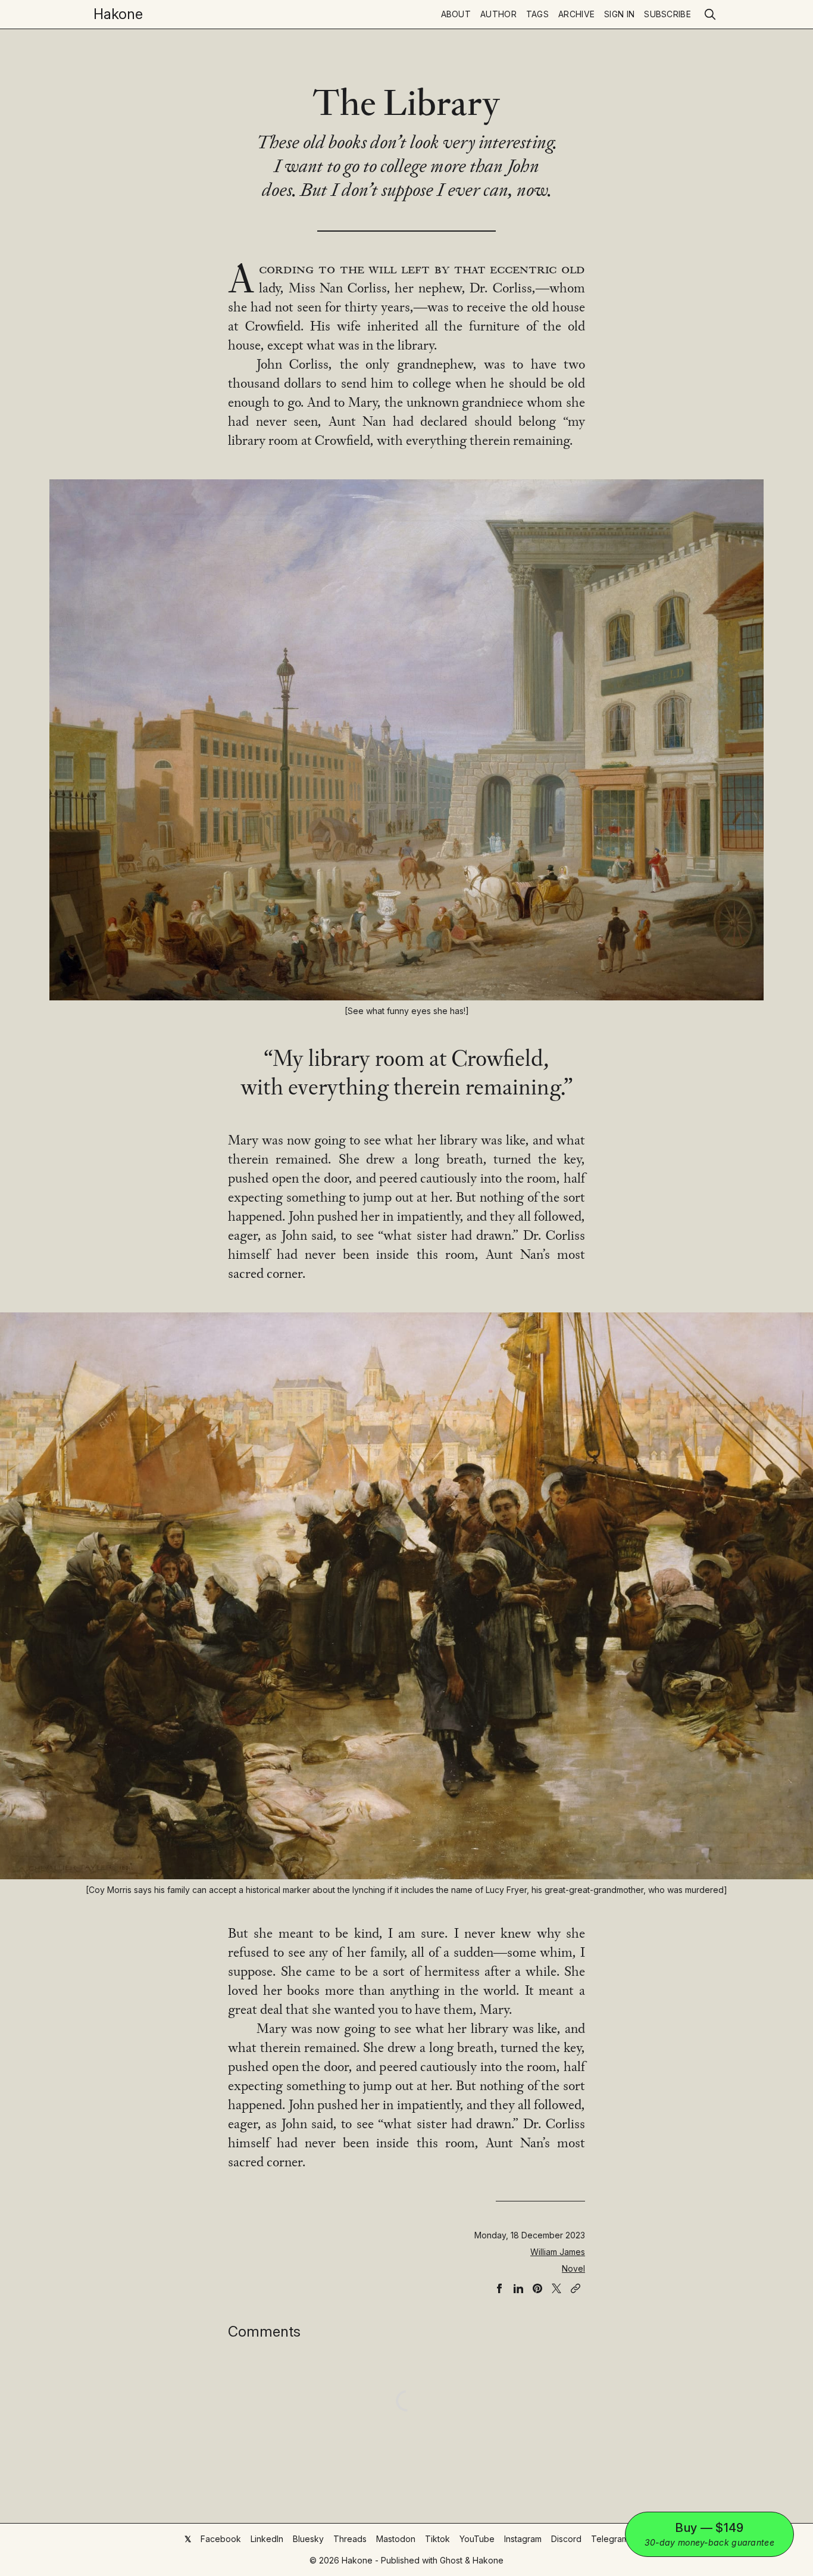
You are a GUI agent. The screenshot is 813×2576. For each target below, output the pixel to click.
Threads (350, 2539)
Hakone (118, 14)
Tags (537, 14)
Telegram (610, 2539)
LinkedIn (267, 2539)
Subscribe (667, 14)
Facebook (221, 2539)
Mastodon (396, 2539)
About (456, 14)
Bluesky (308, 2539)
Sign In (619, 14)
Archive (576, 14)
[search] (710, 14)
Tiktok (437, 2539)
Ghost (451, 2560)
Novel (573, 2268)
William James (558, 2252)
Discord (566, 2539)
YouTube (477, 2539)
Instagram (523, 2539)
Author (498, 14)
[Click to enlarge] (406, 740)
